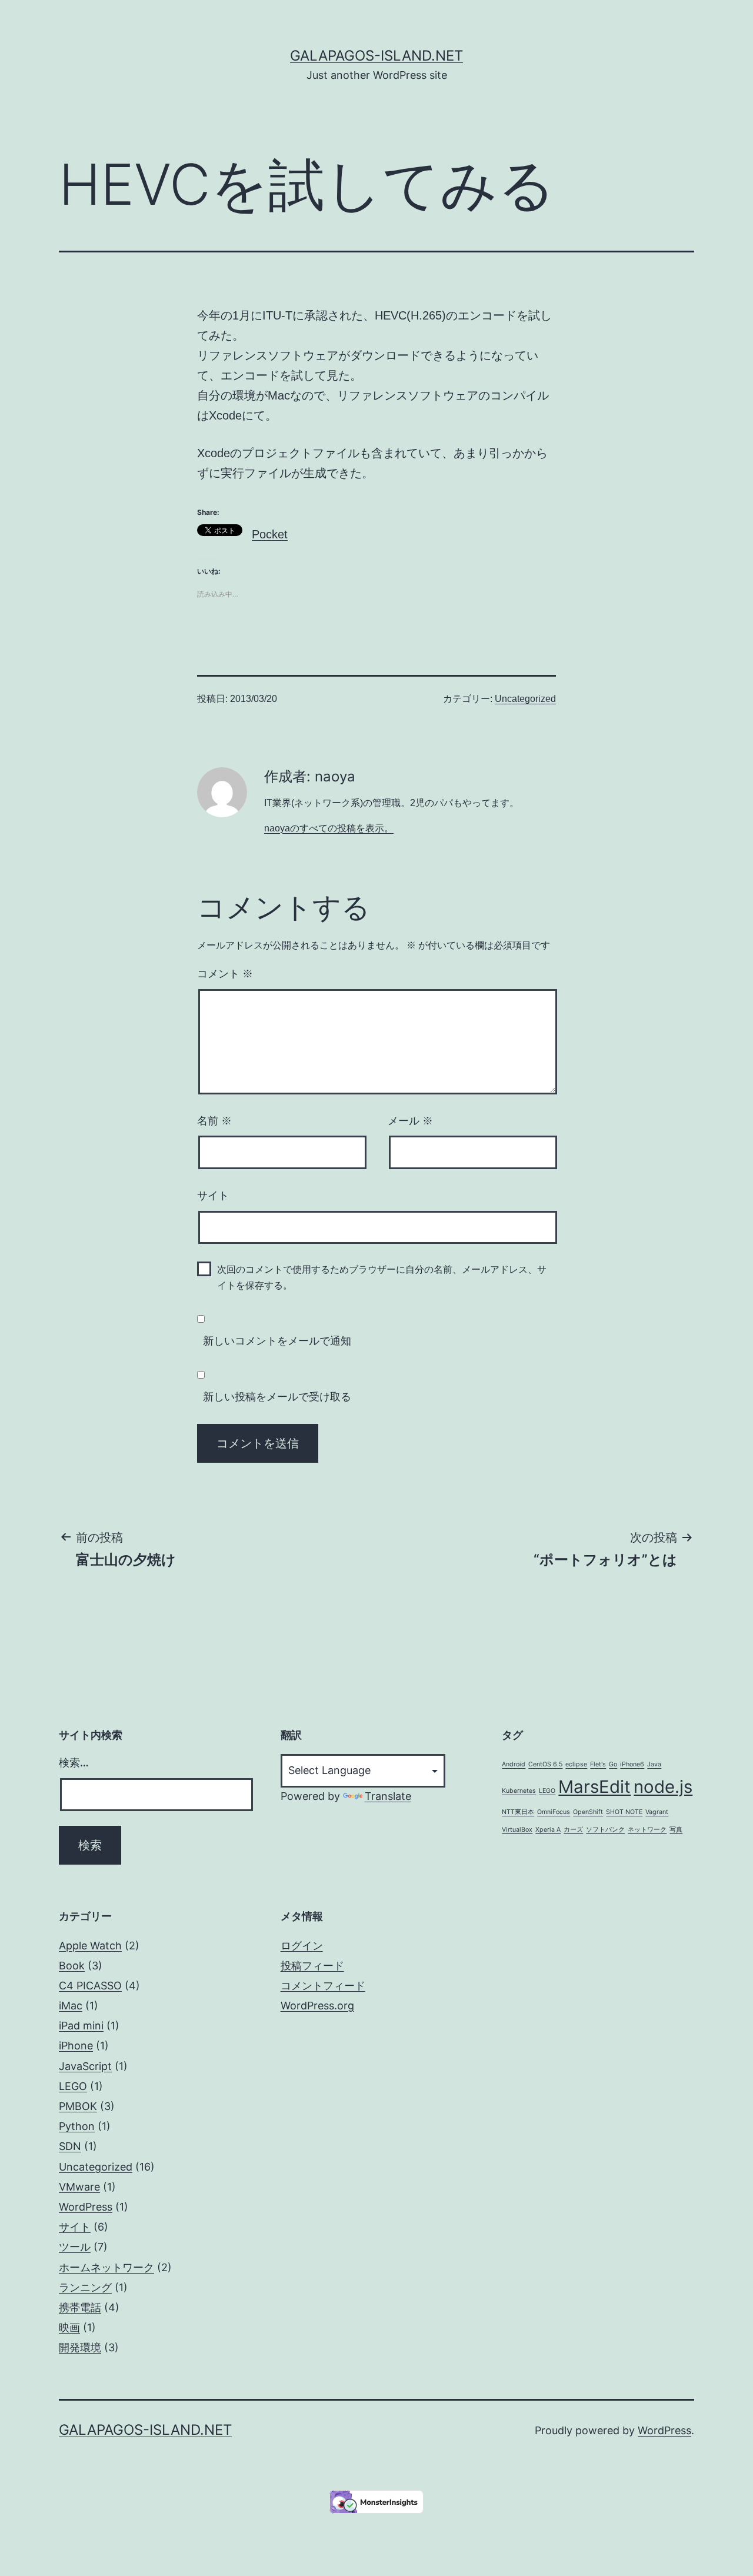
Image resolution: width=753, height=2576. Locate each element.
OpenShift (588, 1812)
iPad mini (81, 2026)
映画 (69, 2327)
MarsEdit (594, 1787)
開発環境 (80, 2347)
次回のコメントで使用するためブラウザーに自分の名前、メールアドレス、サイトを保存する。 (382, 1277)
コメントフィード (323, 1986)
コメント (225, 974)
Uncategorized (525, 699)
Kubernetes (519, 1791)
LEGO (547, 1791)
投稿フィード (312, 1966)
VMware (79, 2187)
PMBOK (78, 2106)
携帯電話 (80, 2307)
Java (654, 1764)
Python (77, 2126)
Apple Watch (90, 1946)
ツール (75, 2247)
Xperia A (548, 1830)
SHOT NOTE (624, 1812)
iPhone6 (632, 1764)
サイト (213, 1196)
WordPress (86, 2207)
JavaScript (85, 2066)
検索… (74, 1763)
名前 (214, 1121)
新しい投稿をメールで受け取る (277, 1397)
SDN (70, 2146)
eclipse (576, 1764)
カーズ (573, 1830)
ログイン (302, 1946)
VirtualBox (517, 1830)
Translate (388, 1796)
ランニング (85, 2287)
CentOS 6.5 (545, 1764)
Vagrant (657, 1812)
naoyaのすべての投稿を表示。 (329, 828)
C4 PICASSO (90, 1986)
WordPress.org (317, 2006)
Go (613, 1764)
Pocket (270, 534)
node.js (663, 1787)
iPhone (76, 2046)
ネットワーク (647, 1830)
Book (72, 1966)
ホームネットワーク (106, 2267)
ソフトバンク (605, 1830)
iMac (71, 2006)
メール (410, 1121)
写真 (676, 1830)
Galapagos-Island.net (376, 56)
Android (514, 1764)
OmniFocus (554, 1812)
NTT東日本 (518, 1812)
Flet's (598, 1764)
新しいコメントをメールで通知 (277, 1341)
